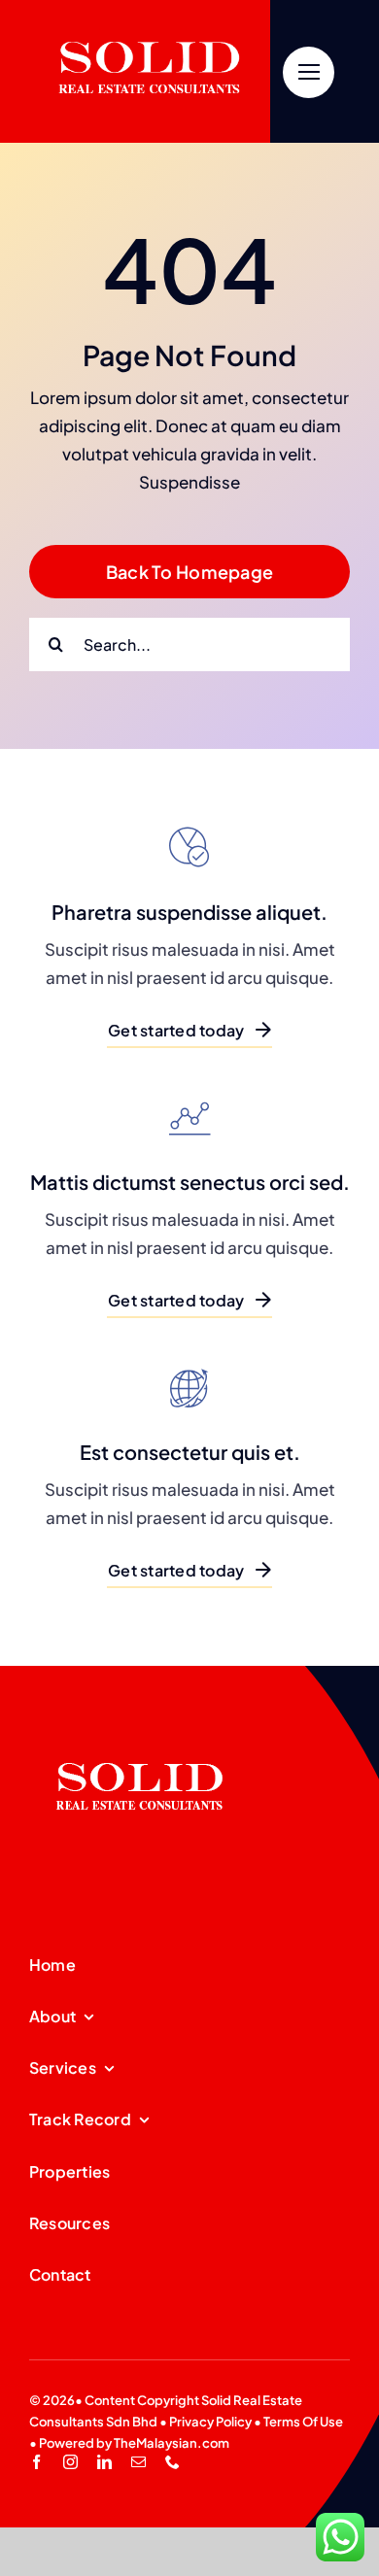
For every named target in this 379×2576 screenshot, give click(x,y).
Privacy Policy (210, 2422)
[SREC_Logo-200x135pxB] (140, 1732)
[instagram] (70, 2462)
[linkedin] (104, 2462)
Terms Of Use (303, 2422)
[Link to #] (309, 72)
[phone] (172, 2462)
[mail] (138, 2462)
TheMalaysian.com (172, 2443)
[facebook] (36, 2462)
